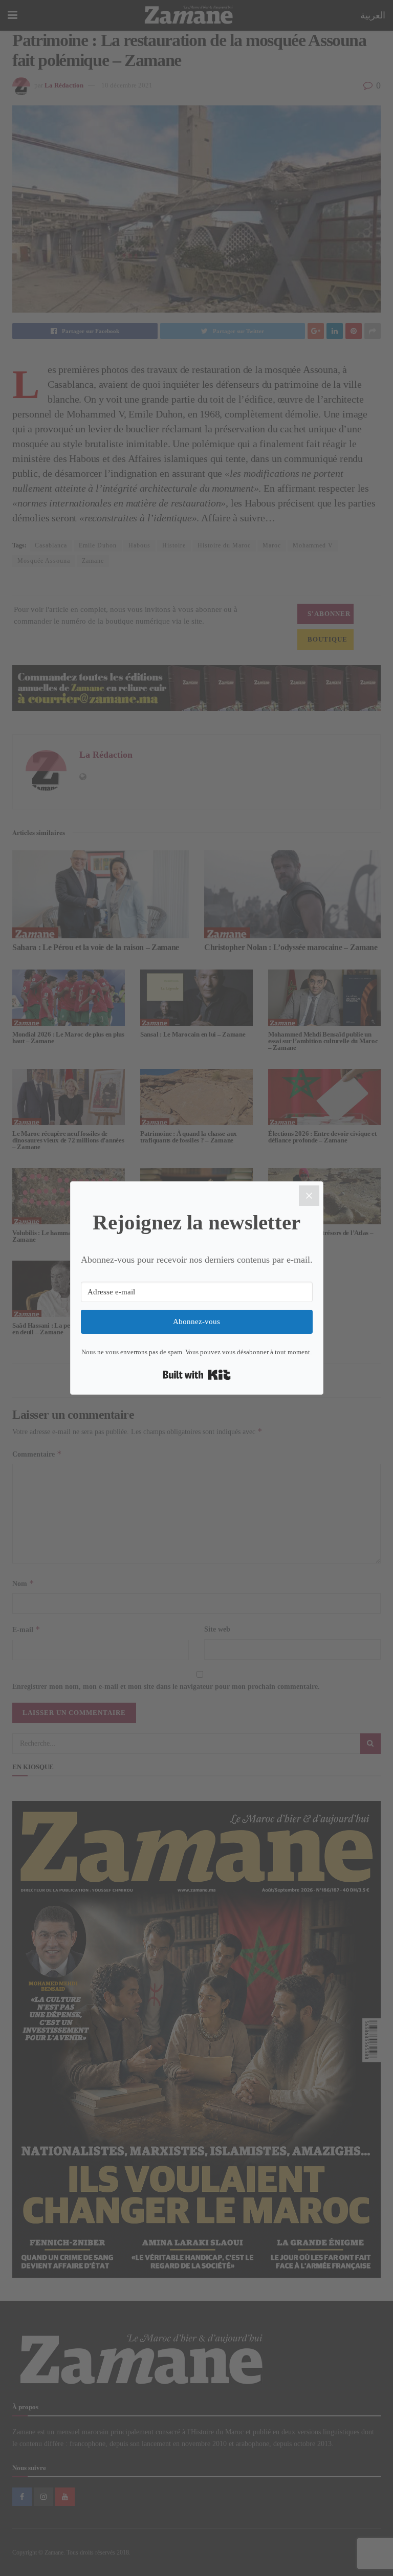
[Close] (309, 1196)
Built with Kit (197, 1375)
